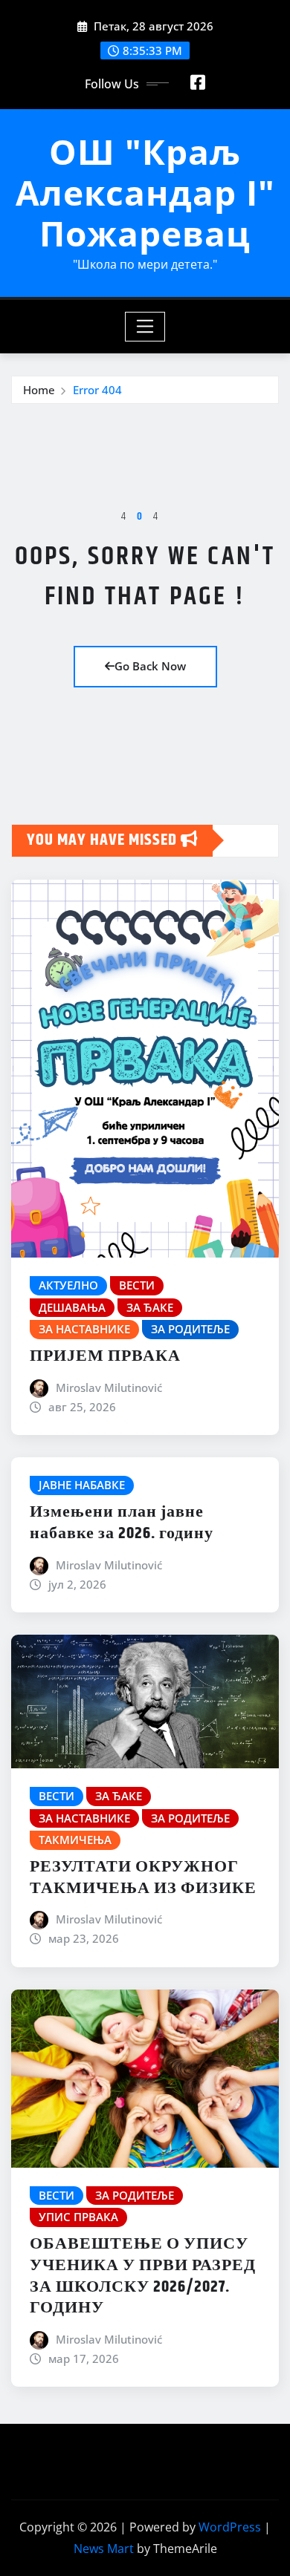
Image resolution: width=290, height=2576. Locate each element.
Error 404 (97, 390)
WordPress (230, 2527)
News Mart (104, 2549)
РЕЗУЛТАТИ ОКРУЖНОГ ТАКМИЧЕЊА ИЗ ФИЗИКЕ (143, 1878)
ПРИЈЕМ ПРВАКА (105, 1356)
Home (39, 390)
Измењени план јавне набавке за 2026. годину (122, 1523)
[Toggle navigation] (145, 327)
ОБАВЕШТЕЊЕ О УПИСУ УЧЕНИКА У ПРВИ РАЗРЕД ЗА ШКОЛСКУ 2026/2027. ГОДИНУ (143, 2276)
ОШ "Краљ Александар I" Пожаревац (145, 192)
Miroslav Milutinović (109, 1387)
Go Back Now (150, 666)
